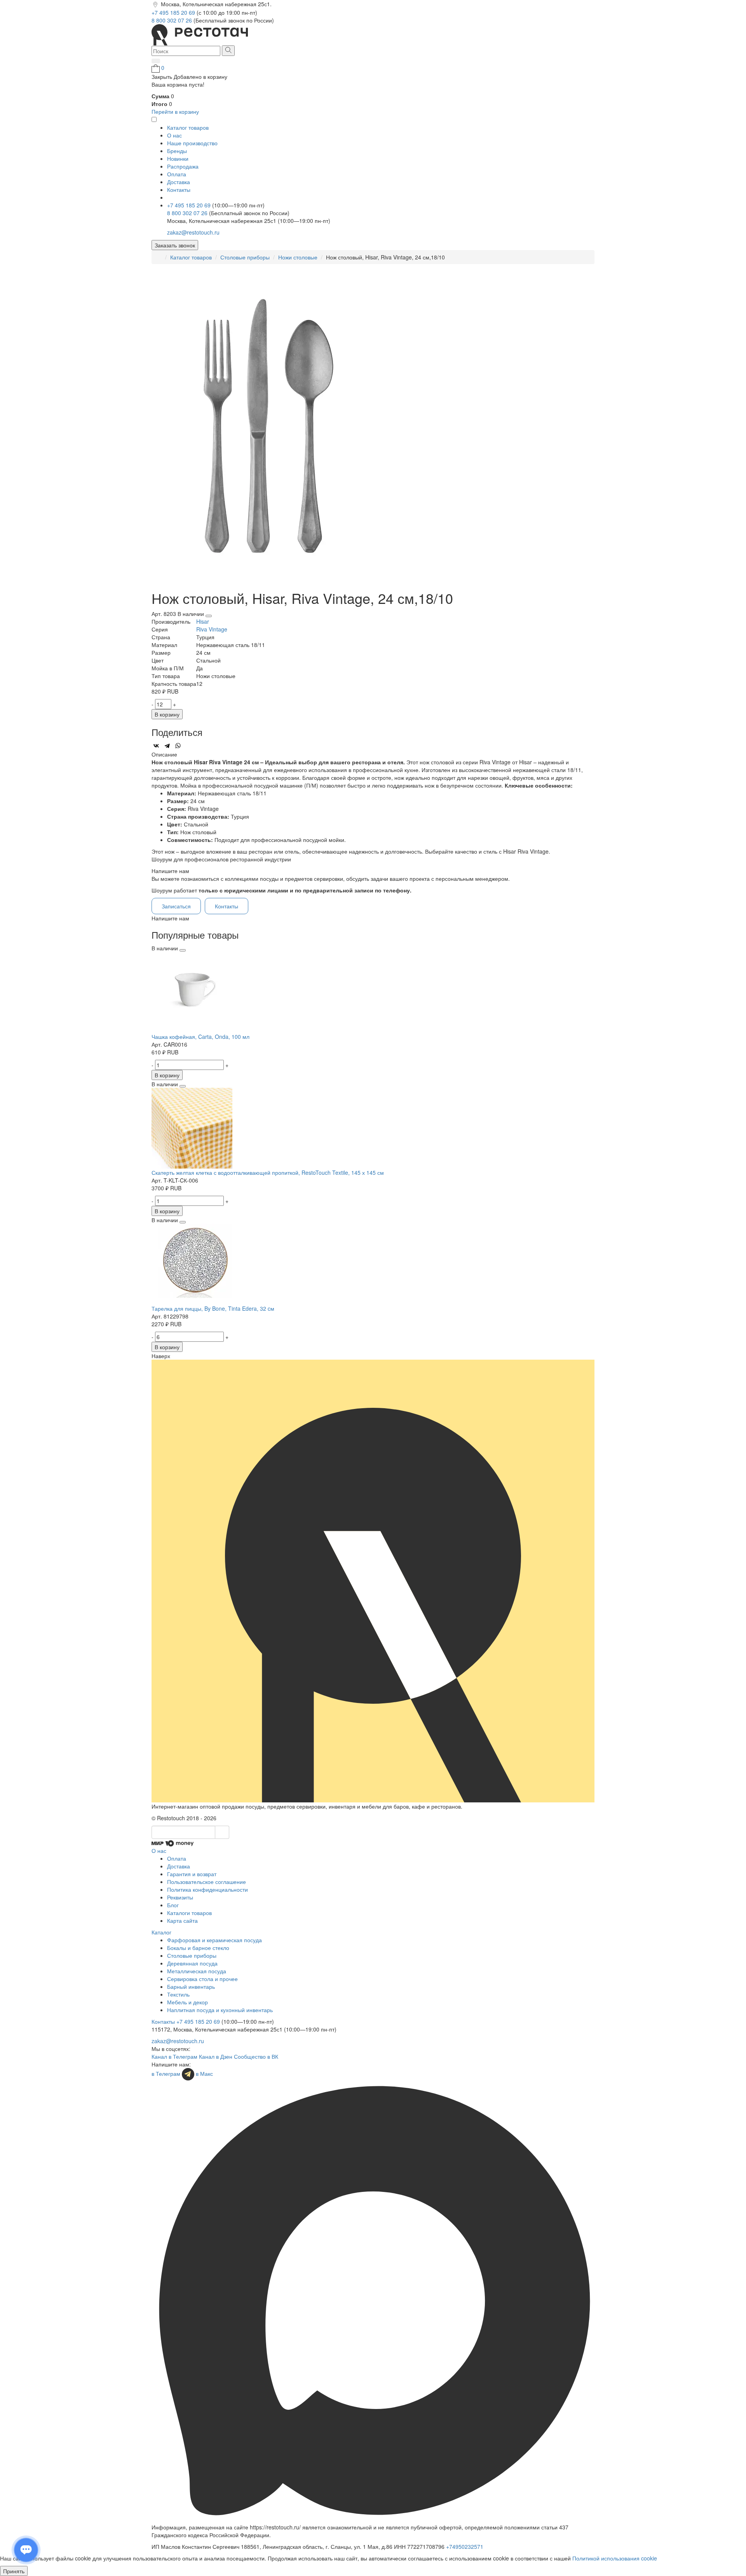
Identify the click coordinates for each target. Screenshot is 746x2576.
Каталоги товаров (189, 1913)
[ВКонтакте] (156, 746)
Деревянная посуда (192, 1963)
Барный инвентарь (191, 1986)
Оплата (177, 174)
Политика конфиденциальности (207, 1889)
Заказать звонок (175, 245)
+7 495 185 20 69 (174, 12)
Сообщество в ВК (256, 2056)
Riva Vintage (212, 629)
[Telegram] (167, 746)
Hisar (203, 621)
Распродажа (183, 166)
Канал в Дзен (216, 2056)
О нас (174, 135)
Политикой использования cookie (615, 2558)
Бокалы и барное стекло (198, 1948)
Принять (14, 2571)
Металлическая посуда (197, 1971)
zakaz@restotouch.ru (193, 232)
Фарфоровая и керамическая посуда (214, 1940)
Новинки (178, 158)
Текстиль (178, 1994)
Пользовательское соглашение (207, 1882)
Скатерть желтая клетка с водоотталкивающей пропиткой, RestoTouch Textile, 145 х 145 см (268, 1172)
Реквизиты (180, 1897)
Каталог (161, 1932)
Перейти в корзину (175, 111)
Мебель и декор (187, 2002)
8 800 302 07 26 (173, 20)
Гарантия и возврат (192, 1874)
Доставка (179, 182)
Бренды (177, 151)
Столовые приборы (245, 257)
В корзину (167, 714)
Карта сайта (182, 1920)
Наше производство (192, 143)
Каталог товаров (191, 257)
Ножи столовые (298, 257)
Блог (173, 1905)
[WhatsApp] (178, 746)
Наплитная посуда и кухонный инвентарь (220, 2010)
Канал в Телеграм (174, 2056)
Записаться (176, 906)
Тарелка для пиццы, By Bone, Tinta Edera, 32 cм (213, 1308)
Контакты (179, 190)
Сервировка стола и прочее (202, 1979)
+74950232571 (465, 2546)
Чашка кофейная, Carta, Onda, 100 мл (200, 1037)
